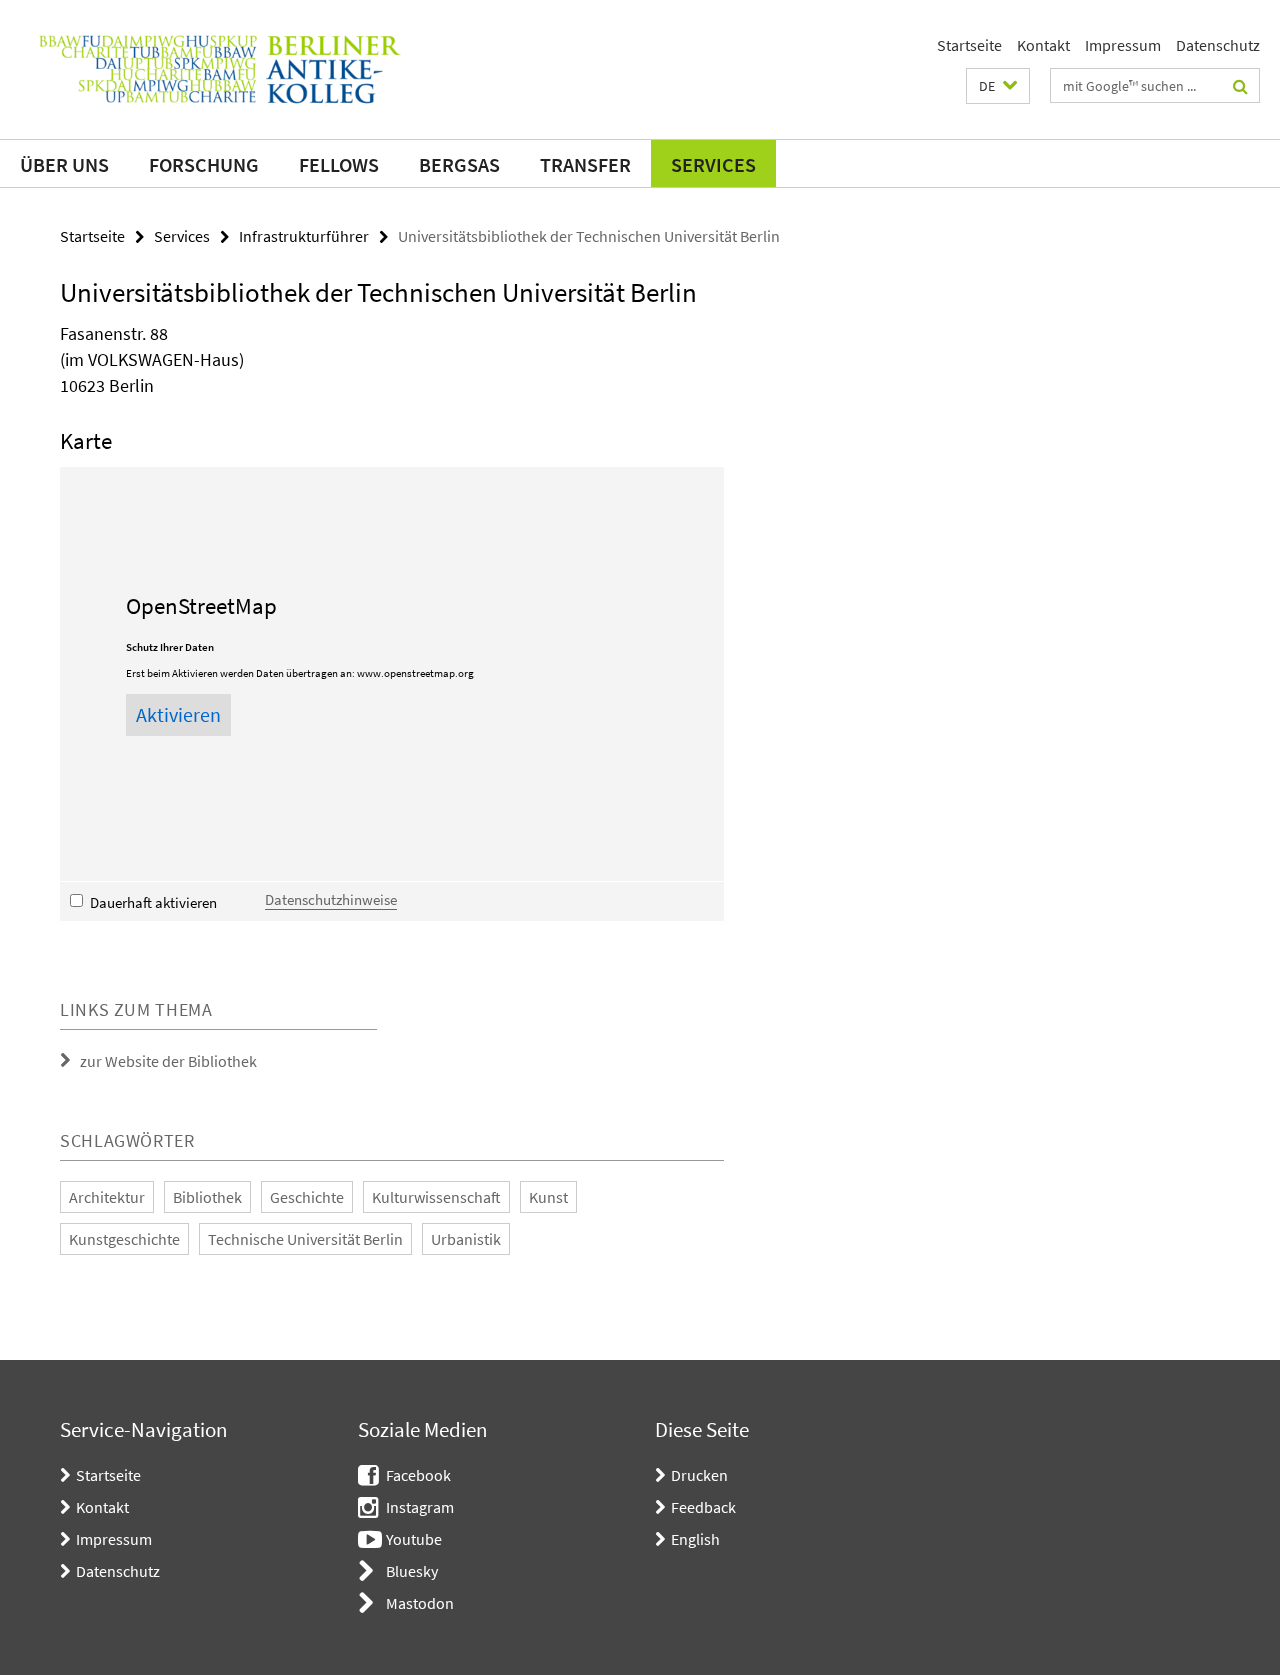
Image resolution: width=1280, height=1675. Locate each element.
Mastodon (420, 1603)
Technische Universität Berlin (305, 1239)
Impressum (1123, 45)
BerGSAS (459, 164)
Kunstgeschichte (124, 1239)
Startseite (969, 45)
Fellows (339, 164)
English (695, 1539)
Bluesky (412, 1571)
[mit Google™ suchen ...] (1240, 86)
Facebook (418, 1475)
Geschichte (307, 1197)
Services (713, 164)
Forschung (204, 164)
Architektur (107, 1197)
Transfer (585, 164)
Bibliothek (207, 1197)
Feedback (703, 1507)
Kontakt (1043, 45)
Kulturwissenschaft (436, 1197)
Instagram (420, 1507)
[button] (998, 86)
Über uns (64, 164)
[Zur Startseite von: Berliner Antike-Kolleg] (220, 69)
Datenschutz (1218, 45)
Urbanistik (466, 1239)
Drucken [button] (699, 1475)
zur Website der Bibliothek (168, 1061)
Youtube (414, 1539)
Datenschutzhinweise (331, 899)
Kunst (548, 1197)
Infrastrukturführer (304, 236)
